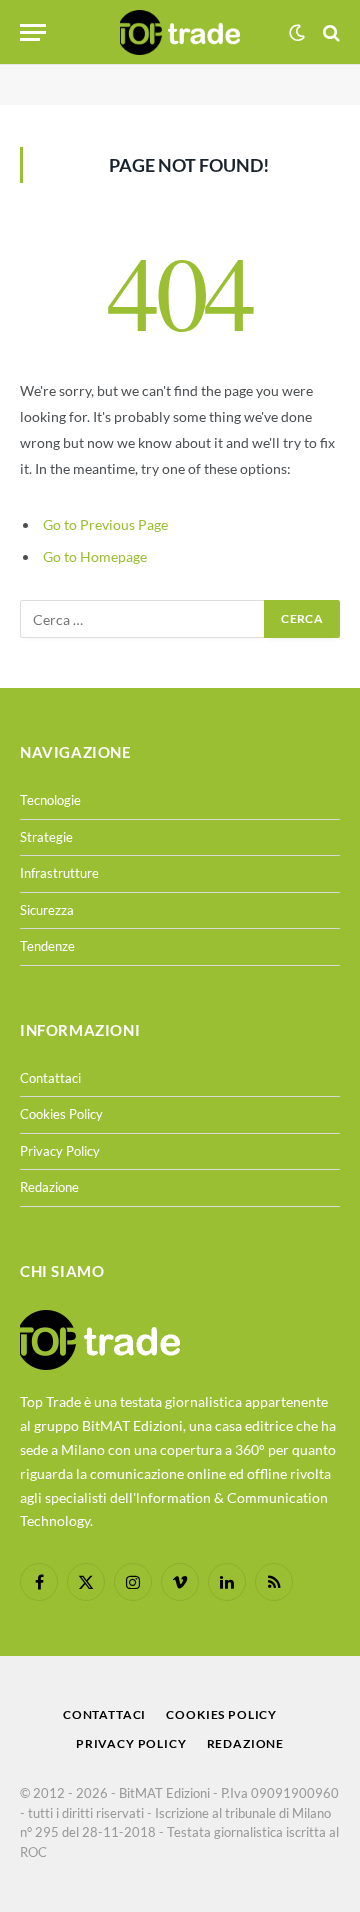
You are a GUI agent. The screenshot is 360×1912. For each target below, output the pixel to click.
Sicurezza (47, 910)
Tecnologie (50, 800)
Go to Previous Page (105, 524)
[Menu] (33, 32)
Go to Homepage (95, 556)
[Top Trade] (180, 32)
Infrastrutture (59, 873)
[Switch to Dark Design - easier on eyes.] (297, 33)
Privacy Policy (60, 1151)
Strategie (46, 837)
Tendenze (47, 946)
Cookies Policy (61, 1114)
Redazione (49, 1187)
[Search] (329, 32)
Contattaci (50, 1078)
